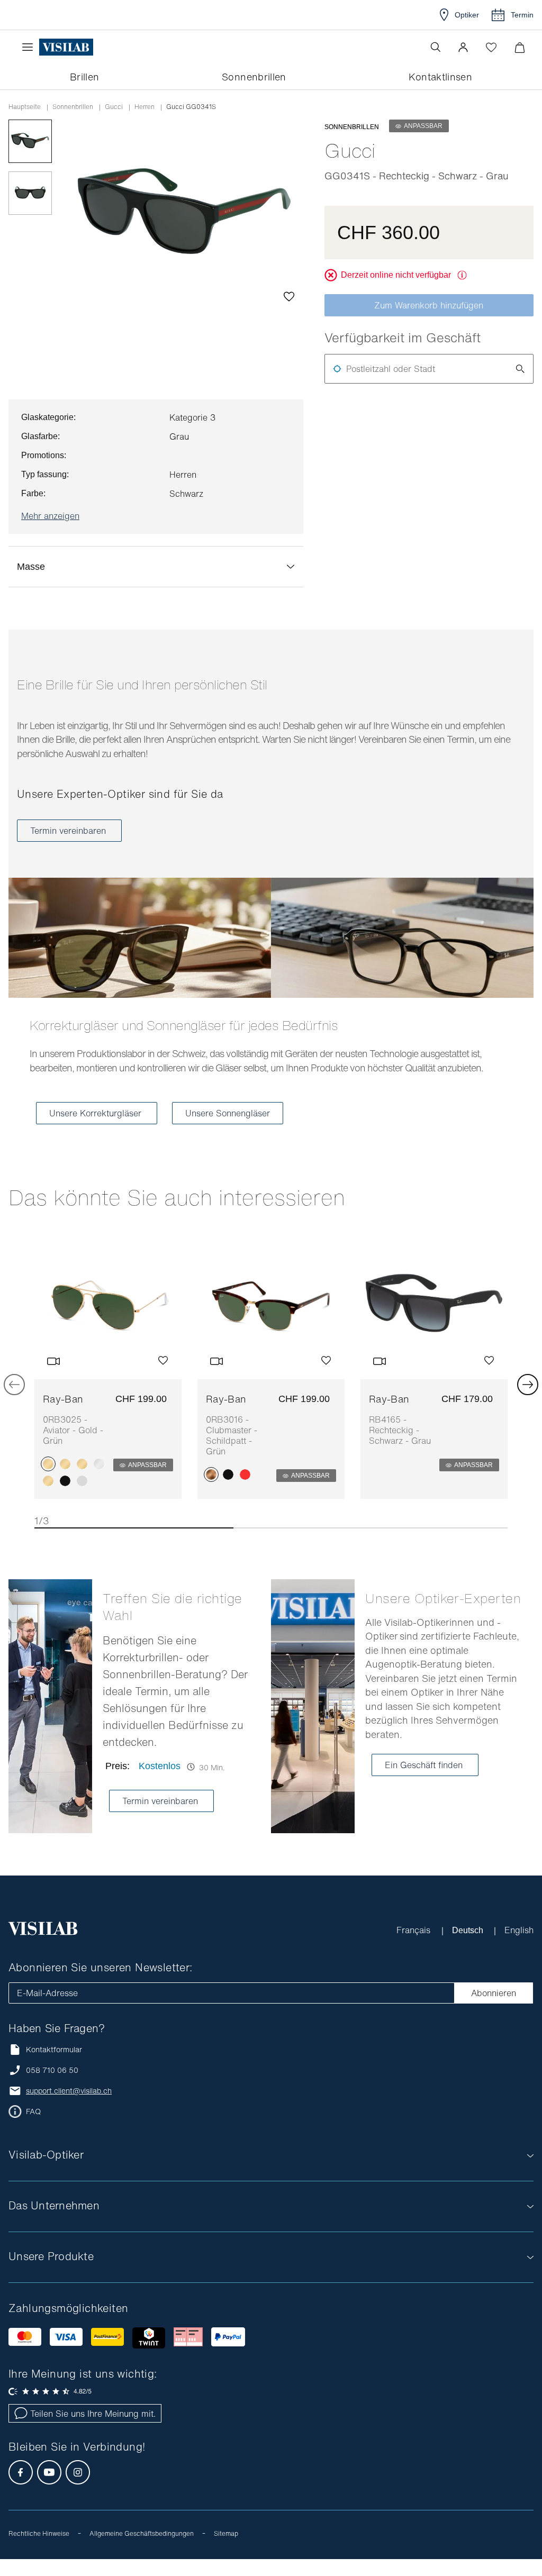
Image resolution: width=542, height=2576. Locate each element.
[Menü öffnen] (30, 47)
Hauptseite (25, 107)
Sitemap (226, 2550)
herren (144, 107)
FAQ (33, 2128)
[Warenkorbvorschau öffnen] (520, 47)
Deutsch (468, 1947)
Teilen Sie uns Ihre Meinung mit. (93, 2431)
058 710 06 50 (52, 2087)
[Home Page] (66, 47)
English (519, 1947)
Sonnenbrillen (73, 107)
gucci (114, 107)
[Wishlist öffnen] (491, 47)
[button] (463, 47)
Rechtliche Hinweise (39, 2550)
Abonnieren (494, 2010)
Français (414, 1947)
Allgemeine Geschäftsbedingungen (142, 2550)
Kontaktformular (54, 2066)
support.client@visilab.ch (69, 2108)
